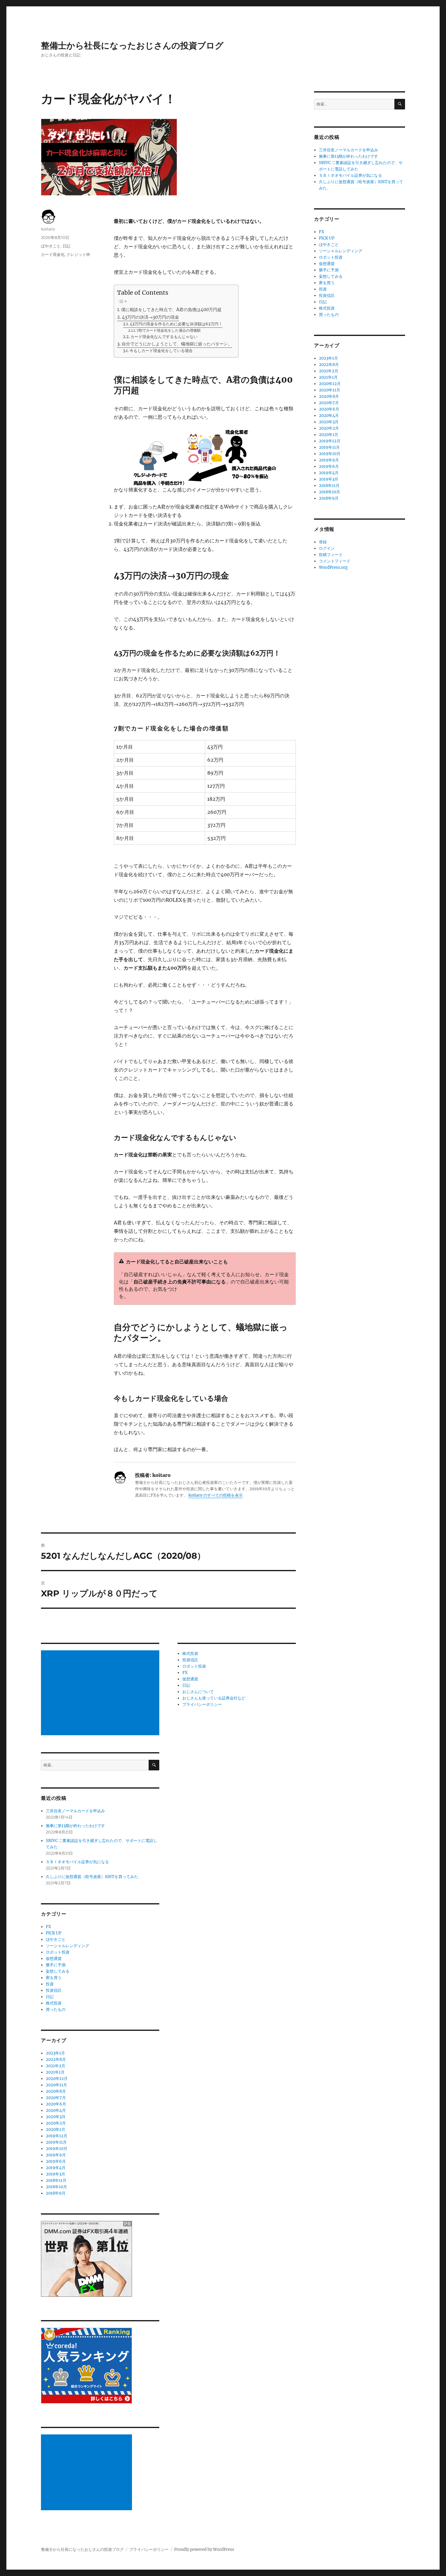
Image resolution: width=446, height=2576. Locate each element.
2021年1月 (55, 2072)
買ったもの (56, 2009)
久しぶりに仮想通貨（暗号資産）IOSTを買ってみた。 (94, 1877)
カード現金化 (53, 254)
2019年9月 (56, 2155)
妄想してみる (58, 1971)
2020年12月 (57, 2079)
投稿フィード (331, 555)
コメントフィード (335, 561)
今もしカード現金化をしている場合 (161, 351)
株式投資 (54, 2003)
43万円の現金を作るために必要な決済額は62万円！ (176, 324)
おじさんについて (198, 1692)
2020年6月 (56, 2104)
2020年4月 (56, 2110)
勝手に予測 (56, 1965)
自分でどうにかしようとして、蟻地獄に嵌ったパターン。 (177, 344)
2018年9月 (56, 2193)
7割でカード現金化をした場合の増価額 (169, 330)
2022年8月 (56, 2059)
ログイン (327, 548)
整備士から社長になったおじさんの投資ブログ (132, 45)
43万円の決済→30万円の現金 (150, 317)
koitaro (48, 229)
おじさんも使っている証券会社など (214, 1698)
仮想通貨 (54, 1959)
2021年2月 (56, 2066)
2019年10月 (57, 2149)
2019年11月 (56, 2142)
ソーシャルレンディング (68, 1946)
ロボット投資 (58, 1952)
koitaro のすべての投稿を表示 (216, 1495)
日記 (66, 246)
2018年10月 (56, 2187)
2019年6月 (56, 2161)
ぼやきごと (51, 246)
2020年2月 (56, 2123)
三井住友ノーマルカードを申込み (75, 1811)
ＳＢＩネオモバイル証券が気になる (77, 1862)
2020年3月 (56, 2117)
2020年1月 (56, 2130)
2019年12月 (57, 2136)
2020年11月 (56, 2085)
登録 (323, 542)
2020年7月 (56, 2098)
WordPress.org (333, 567)
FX (48, 1927)
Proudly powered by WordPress (204, 2549)
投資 (50, 1984)
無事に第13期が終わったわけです (75, 1826)
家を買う (54, 1978)
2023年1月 (55, 2053)
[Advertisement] (101, 1693)
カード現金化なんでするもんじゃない (164, 337)
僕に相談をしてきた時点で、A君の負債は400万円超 (171, 310)
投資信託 (54, 1990)
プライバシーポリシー (202, 1704)
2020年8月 (56, 2091)
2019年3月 (56, 2174)
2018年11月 (56, 2180)
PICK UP (54, 1933)
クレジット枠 (78, 254)
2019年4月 (56, 2168)
